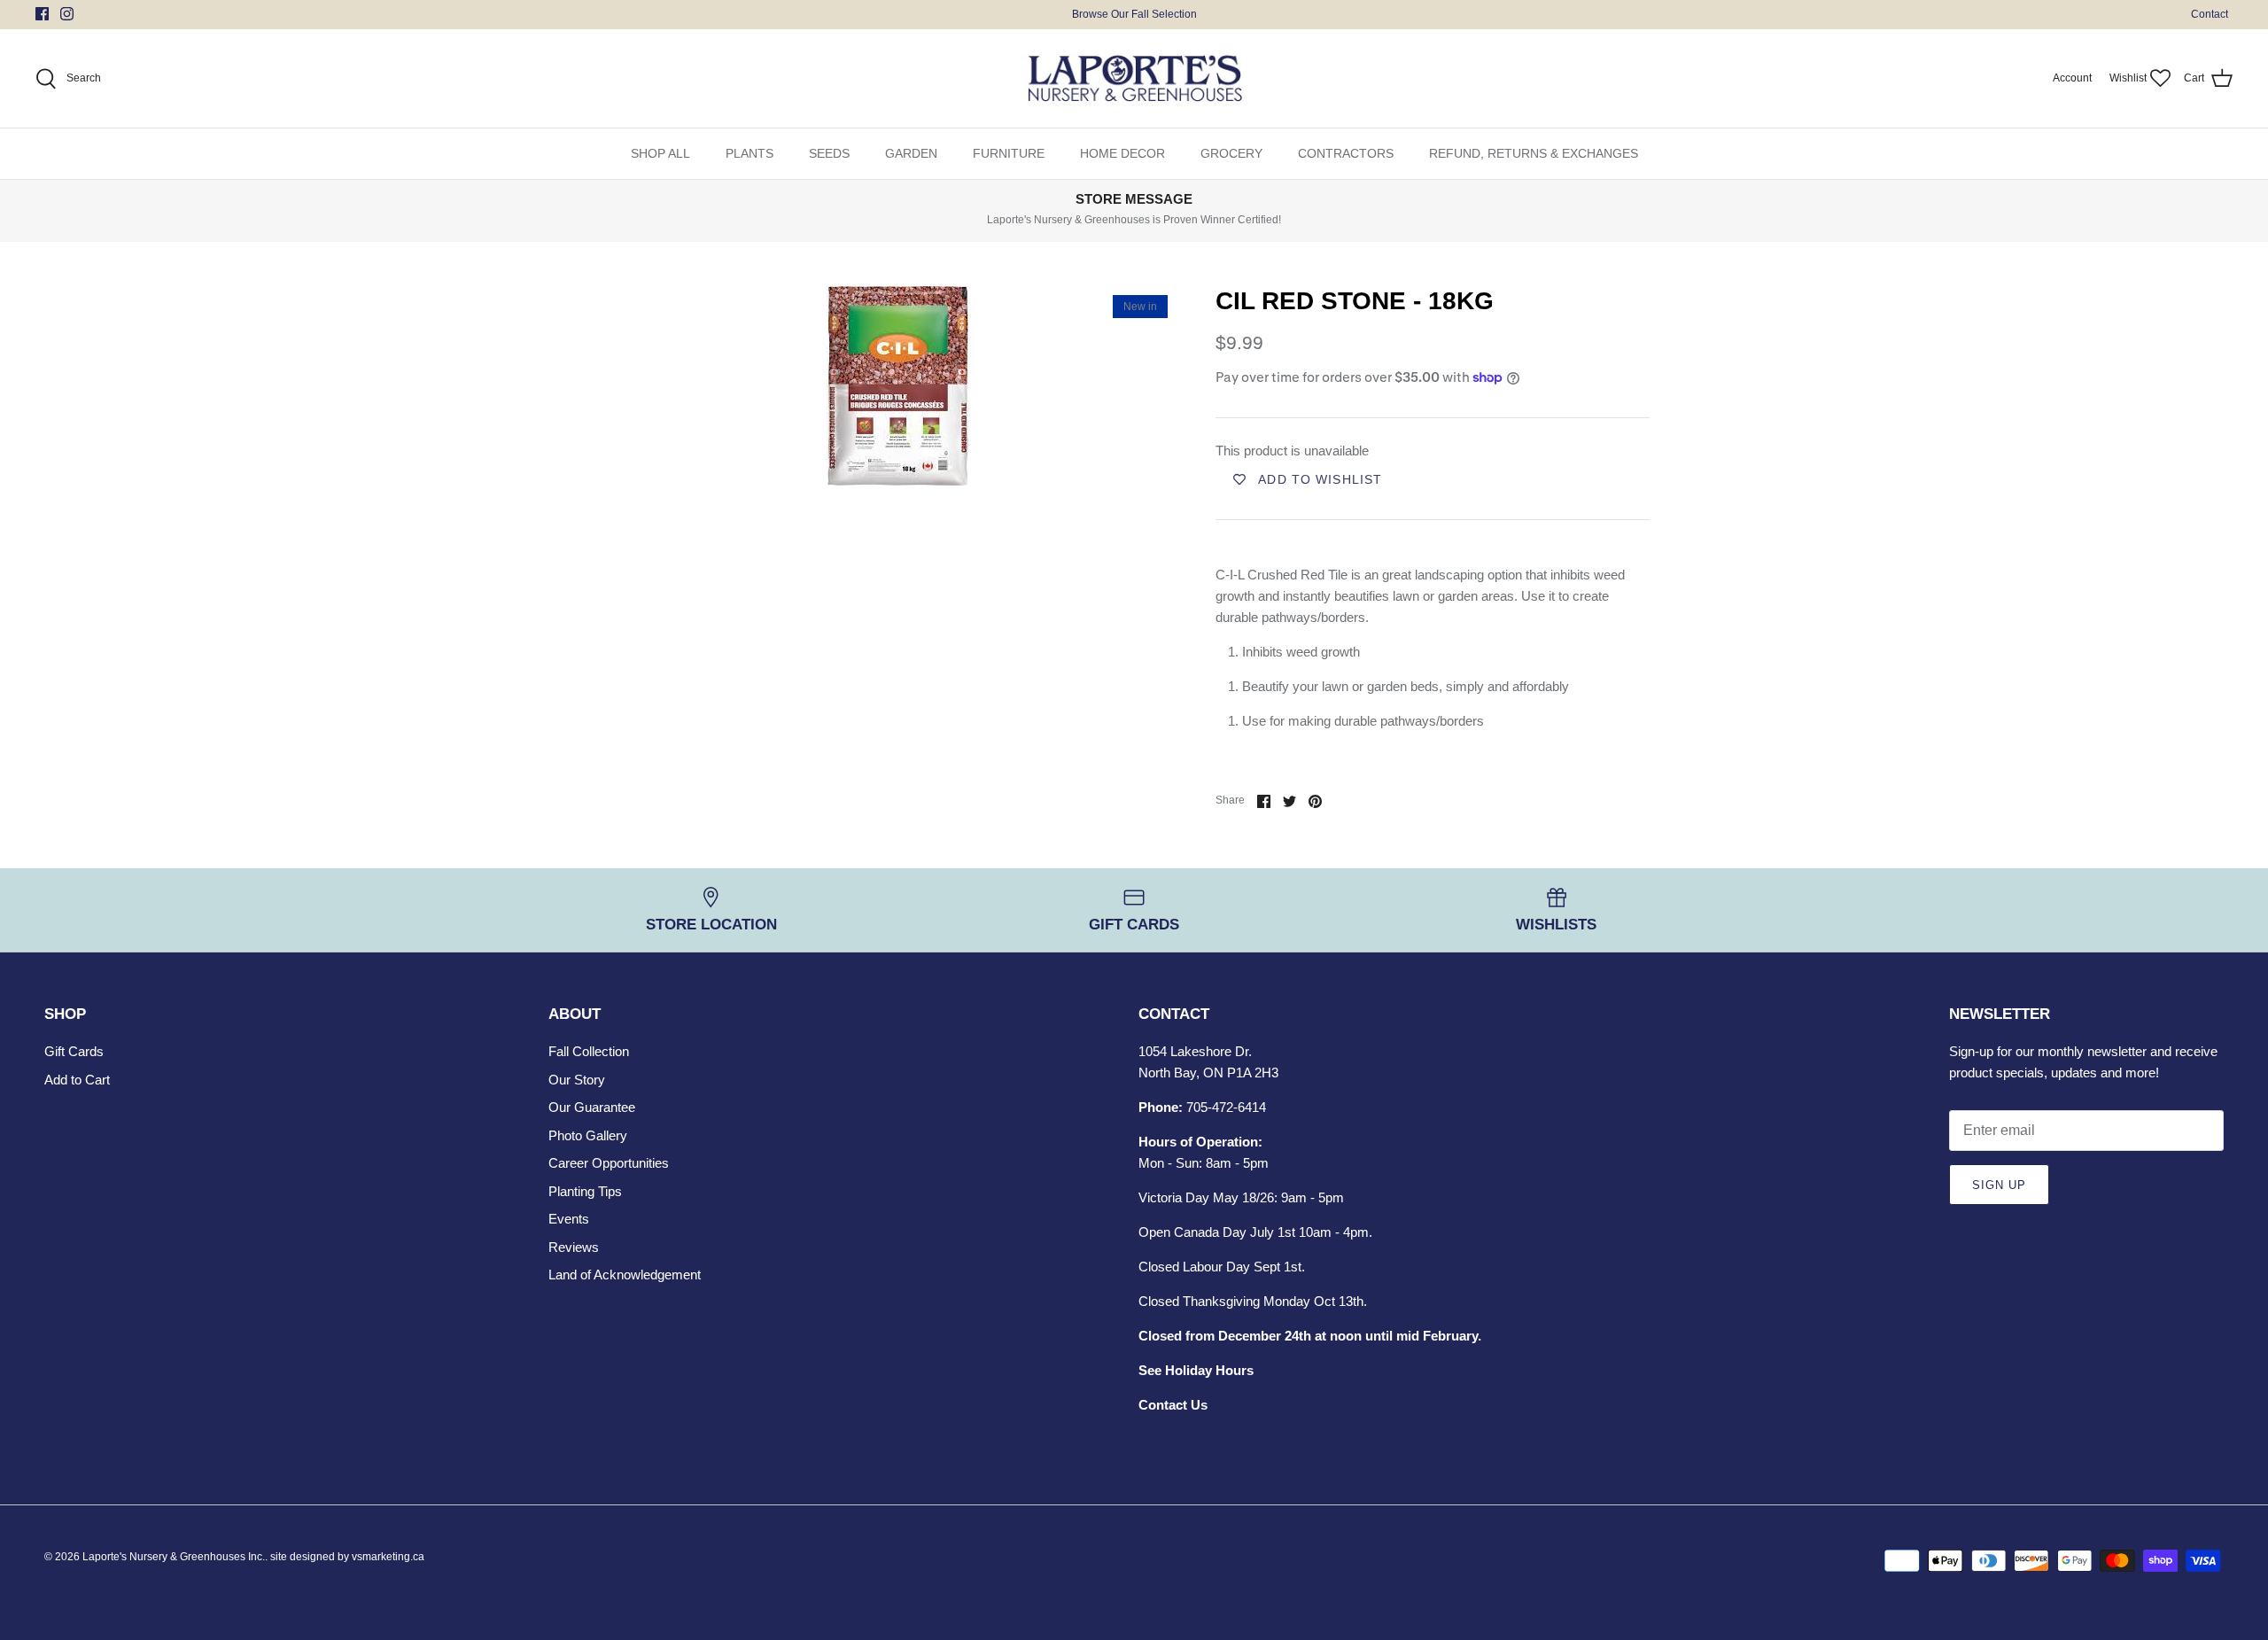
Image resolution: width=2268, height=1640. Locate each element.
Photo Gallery (588, 1135)
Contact (2210, 14)
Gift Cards (74, 1051)
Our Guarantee (592, 1107)
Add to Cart (77, 1080)
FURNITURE (1009, 153)
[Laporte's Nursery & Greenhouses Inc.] (1134, 79)
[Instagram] (67, 14)
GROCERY (1231, 153)
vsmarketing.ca (388, 1557)
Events (569, 1219)
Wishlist (2128, 78)
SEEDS (829, 153)
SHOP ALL (660, 153)
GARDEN (911, 153)
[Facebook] (42, 14)
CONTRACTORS (1346, 153)
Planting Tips (585, 1191)
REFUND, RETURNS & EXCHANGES (1534, 153)
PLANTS (750, 153)
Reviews (574, 1247)
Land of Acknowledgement (625, 1275)
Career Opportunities (609, 1163)
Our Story (577, 1080)
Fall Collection (589, 1051)
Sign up (1999, 1185)
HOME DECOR (1122, 153)
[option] (897, 386)
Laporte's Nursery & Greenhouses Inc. (174, 1557)
